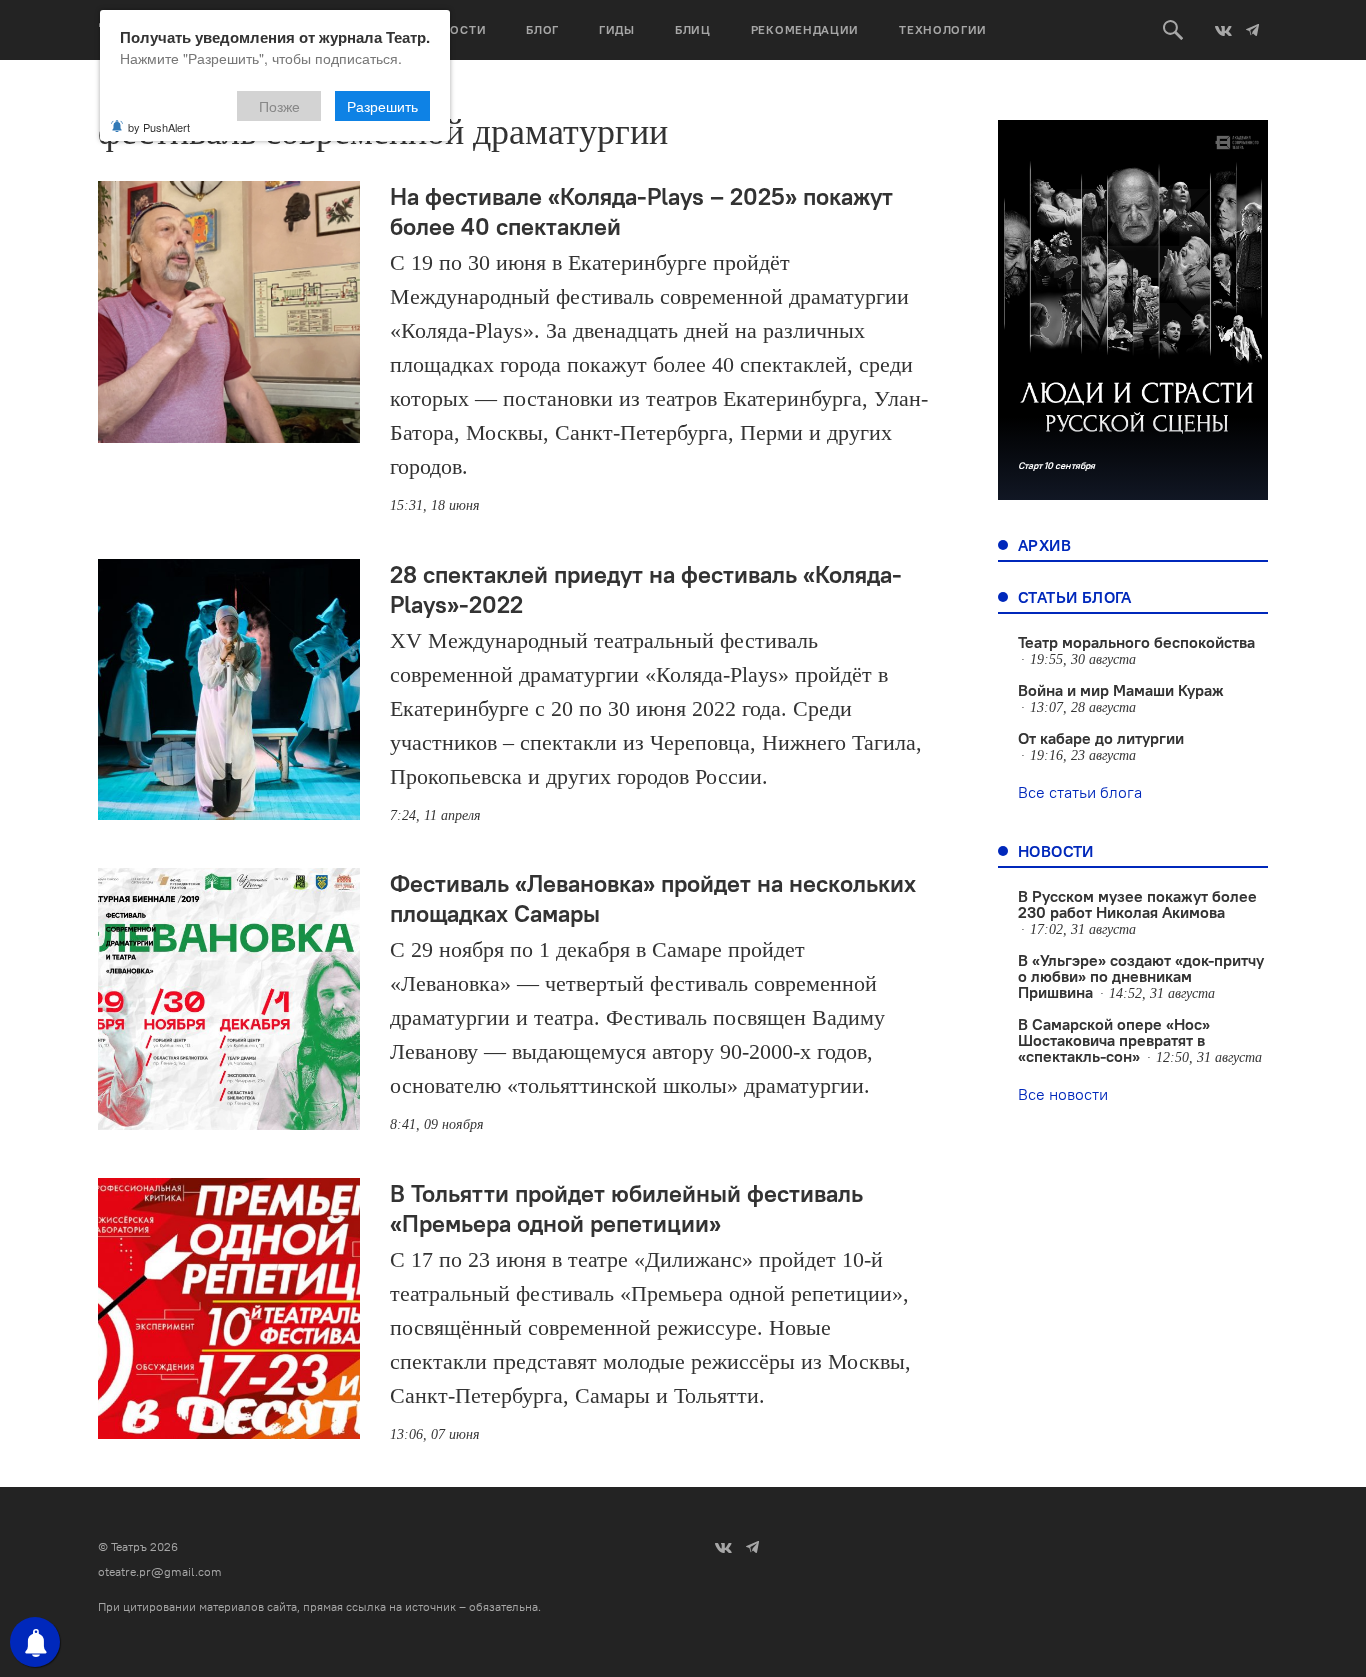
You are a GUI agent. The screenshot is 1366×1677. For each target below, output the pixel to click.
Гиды (617, 29)
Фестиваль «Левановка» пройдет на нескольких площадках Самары (653, 898)
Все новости (1063, 1094)
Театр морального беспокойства (1136, 642)
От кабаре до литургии (1101, 738)
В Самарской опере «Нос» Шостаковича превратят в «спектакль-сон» (1114, 1040)
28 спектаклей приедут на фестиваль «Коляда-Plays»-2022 (646, 589)
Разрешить (382, 106)
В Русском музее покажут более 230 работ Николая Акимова (1137, 904)
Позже (279, 106)
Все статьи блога (1080, 792)
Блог (542, 29)
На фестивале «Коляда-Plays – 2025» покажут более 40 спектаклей (641, 211)
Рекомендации (805, 29)
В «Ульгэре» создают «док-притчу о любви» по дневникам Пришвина (1141, 976)
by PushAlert (159, 127)
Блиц (693, 29)
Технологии (943, 29)
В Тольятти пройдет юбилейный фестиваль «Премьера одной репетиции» (626, 1208)
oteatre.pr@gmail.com (160, 1571)
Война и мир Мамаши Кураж (1121, 690)
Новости (454, 29)
